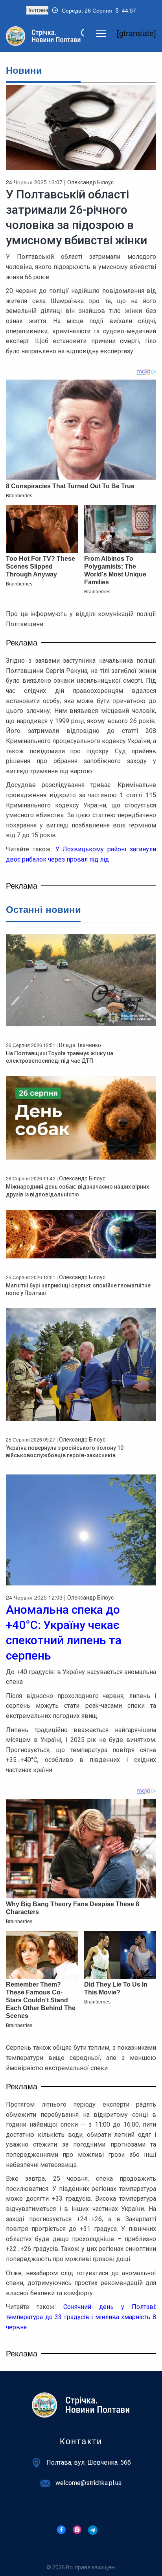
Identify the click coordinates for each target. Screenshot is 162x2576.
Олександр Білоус (90, 182)
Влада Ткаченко (80, 1045)
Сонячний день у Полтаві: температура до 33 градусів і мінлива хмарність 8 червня (81, 2317)
